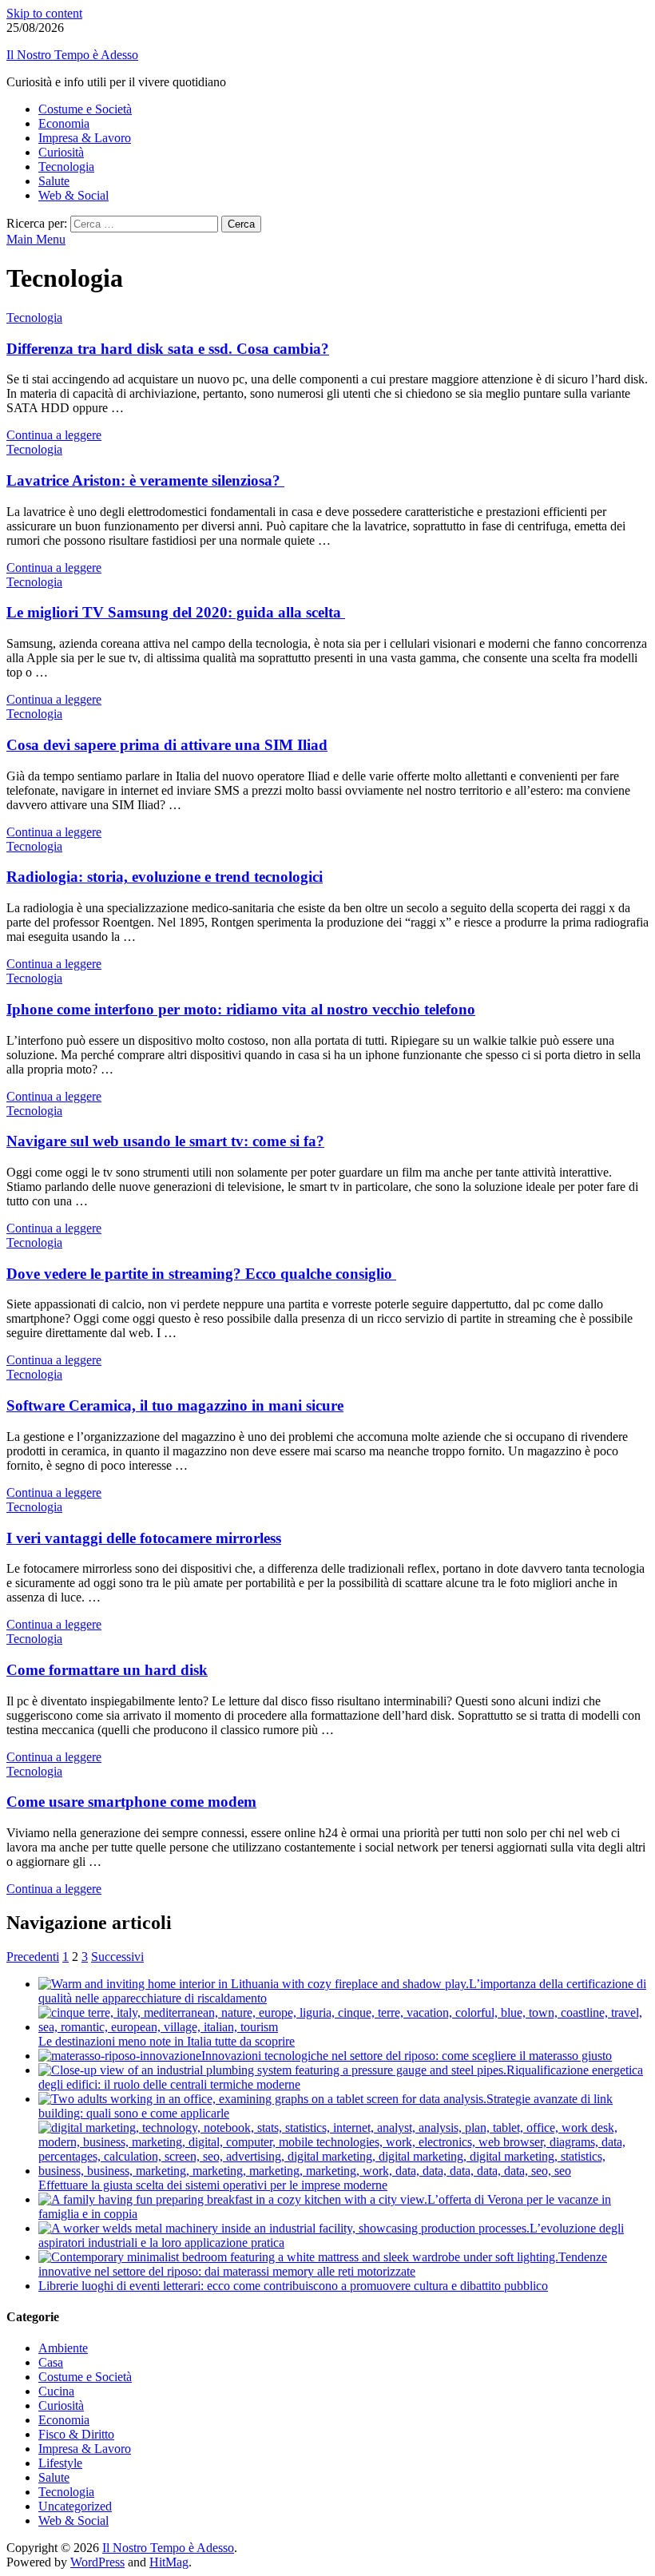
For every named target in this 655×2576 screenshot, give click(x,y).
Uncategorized (75, 2506)
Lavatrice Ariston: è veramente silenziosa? (145, 480)
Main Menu (36, 239)
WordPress (97, 2562)
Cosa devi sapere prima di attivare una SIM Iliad (167, 745)
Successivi (117, 1957)
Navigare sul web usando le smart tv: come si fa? (165, 1141)
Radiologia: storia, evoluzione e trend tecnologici (165, 877)
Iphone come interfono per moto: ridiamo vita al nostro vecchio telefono (241, 1009)
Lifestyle (60, 2463)
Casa (51, 2362)
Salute (54, 181)
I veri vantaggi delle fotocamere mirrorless (144, 1538)
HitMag (169, 2562)
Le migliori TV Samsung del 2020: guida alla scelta (176, 612)
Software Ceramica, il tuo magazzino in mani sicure (175, 1405)
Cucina (56, 2391)
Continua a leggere (54, 435)
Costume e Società (85, 109)
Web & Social (73, 195)
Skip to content (44, 13)
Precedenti (33, 1957)
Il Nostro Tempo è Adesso (72, 55)
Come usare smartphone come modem (131, 1802)
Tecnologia (66, 167)
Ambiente (63, 2348)
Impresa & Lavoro (85, 138)
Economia (64, 123)
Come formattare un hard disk (107, 1670)
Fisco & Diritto (76, 2434)
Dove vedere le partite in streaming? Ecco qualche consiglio (201, 1274)
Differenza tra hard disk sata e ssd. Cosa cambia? (168, 349)
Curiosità (61, 152)
